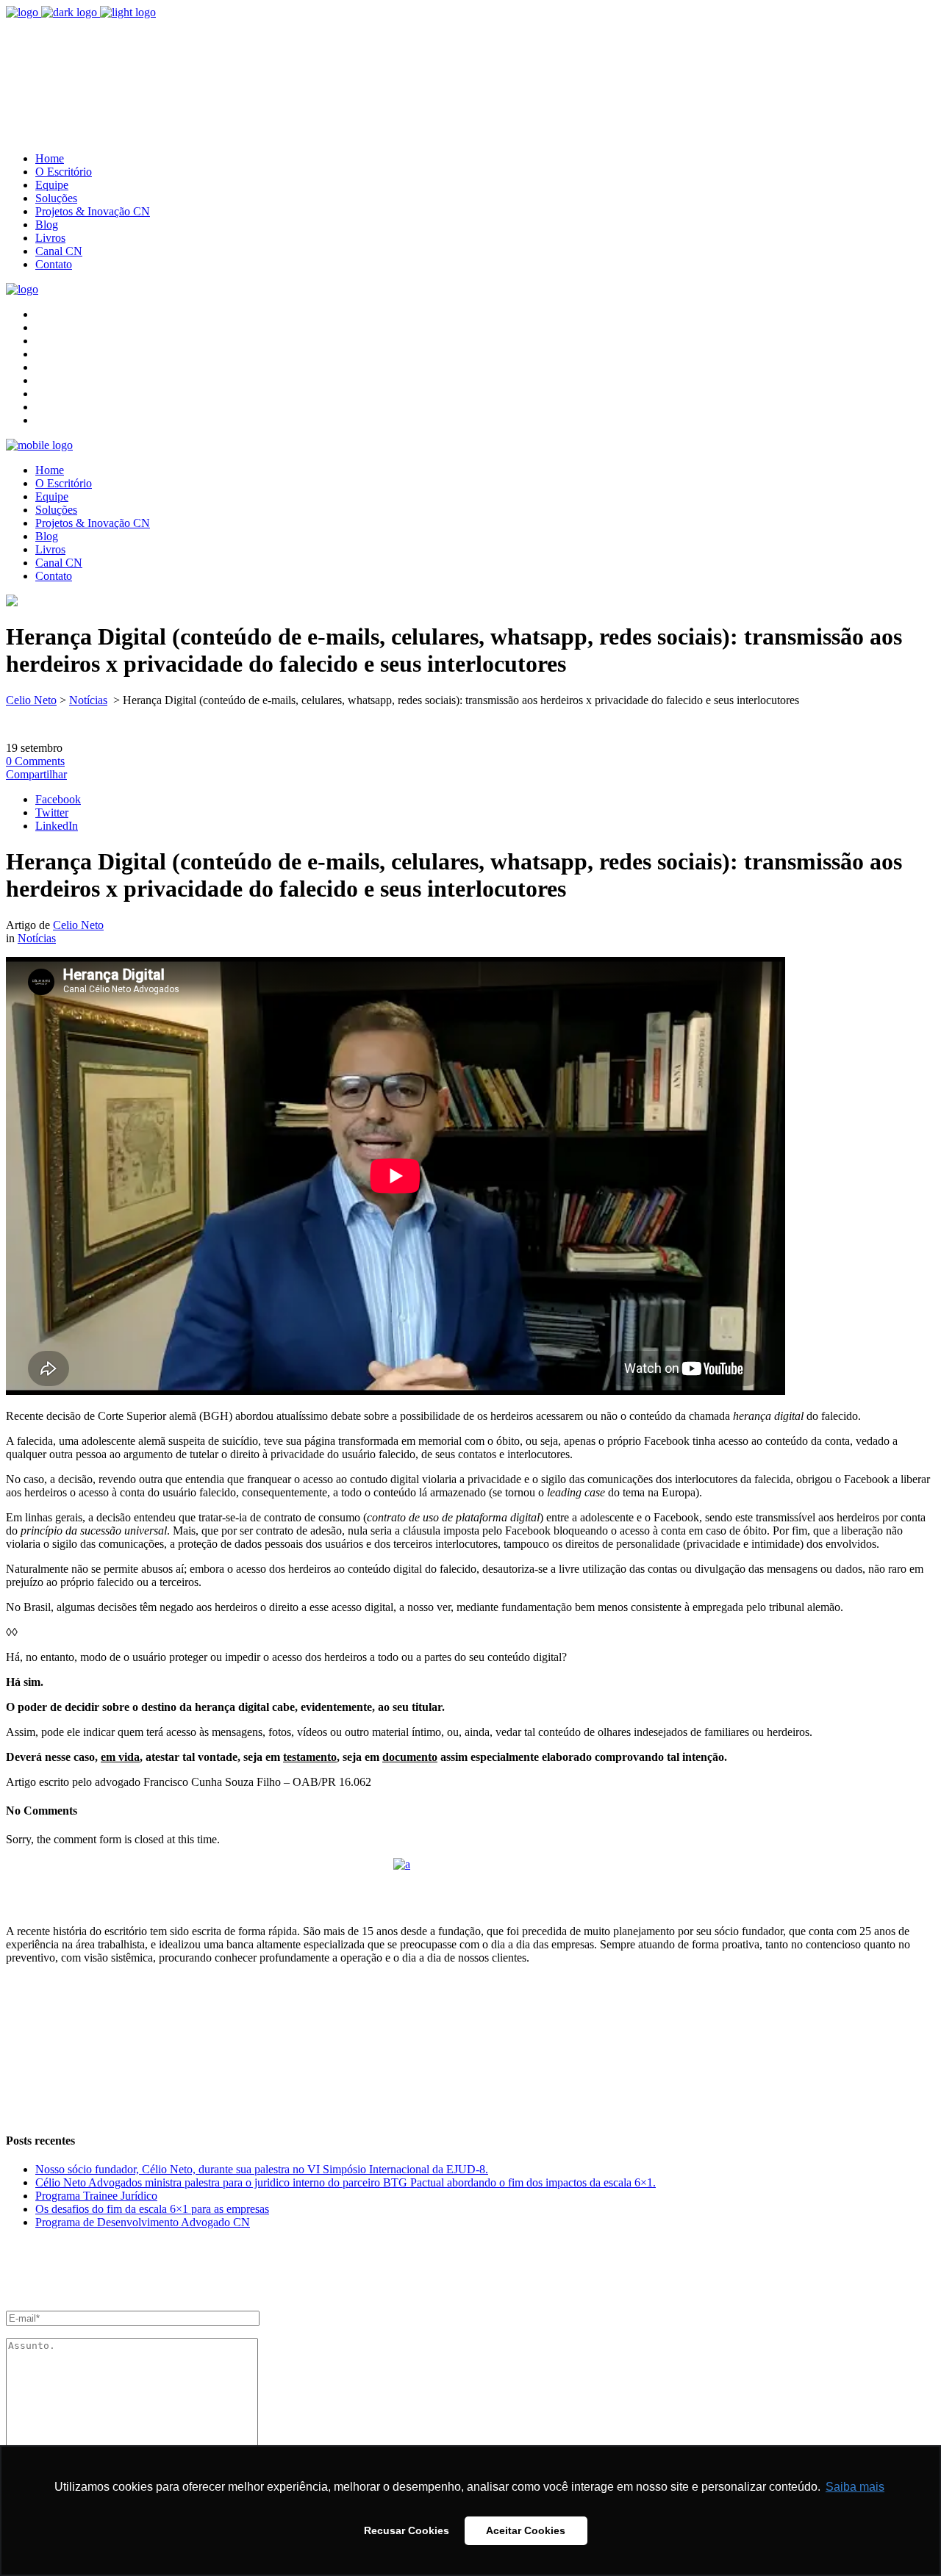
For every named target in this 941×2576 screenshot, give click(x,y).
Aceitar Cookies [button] (526, 2530)
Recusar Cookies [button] (407, 2530)
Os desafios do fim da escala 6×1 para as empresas (152, 2209)
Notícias (88, 700)
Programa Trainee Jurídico (96, 2196)
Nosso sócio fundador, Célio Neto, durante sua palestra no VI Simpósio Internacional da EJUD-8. (262, 2169)
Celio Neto (31, 700)
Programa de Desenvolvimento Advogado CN (143, 2222)
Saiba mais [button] (855, 2487)
